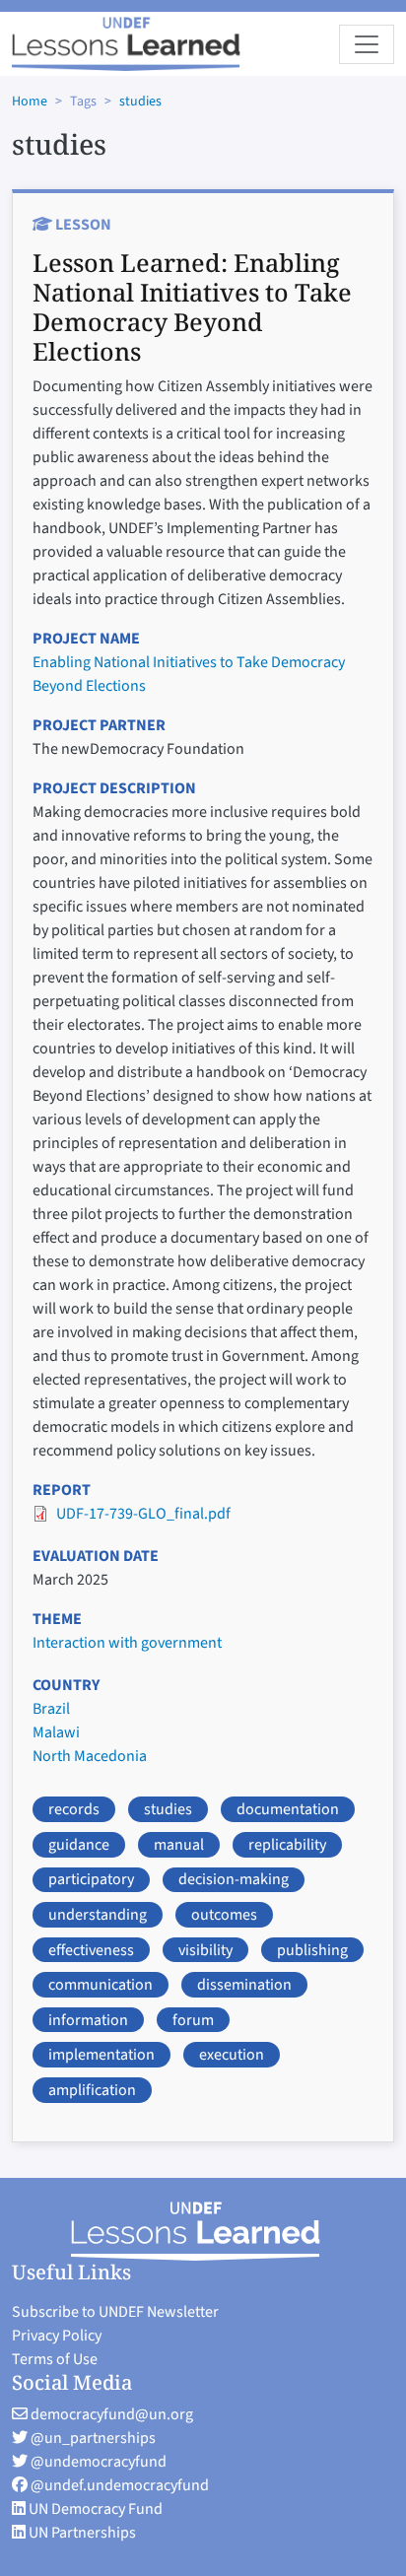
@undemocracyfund (97, 2462)
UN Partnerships (81, 2533)
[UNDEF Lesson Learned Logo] (203, 2231)
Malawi (56, 1732)
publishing (312, 1950)
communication (101, 1985)
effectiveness (91, 1950)
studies (140, 102)
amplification (92, 2090)
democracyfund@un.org (110, 2414)
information (88, 2020)
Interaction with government (127, 1643)
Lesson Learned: (192, 306)
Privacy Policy (57, 2336)
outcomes (224, 1915)
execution (232, 2055)
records (74, 1809)
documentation (288, 1809)
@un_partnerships (92, 2438)
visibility (205, 1950)
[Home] (126, 44)
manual (179, 1845)
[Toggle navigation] (367, 44)
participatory (91, 1879)
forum (193, 2020)
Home (30, 102)
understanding (98, 1915)
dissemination (244, 1985)
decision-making (234, 1879)
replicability (287, 1845)
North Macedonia (90, 1756)
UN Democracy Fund (94, 2509)
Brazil (51, 1709)
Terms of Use (55, 2359)
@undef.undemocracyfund (118, 2485)
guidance (79, 1845)
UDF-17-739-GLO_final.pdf (143, 1514)
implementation (101, 2055)
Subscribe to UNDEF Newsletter (115, 2312)
